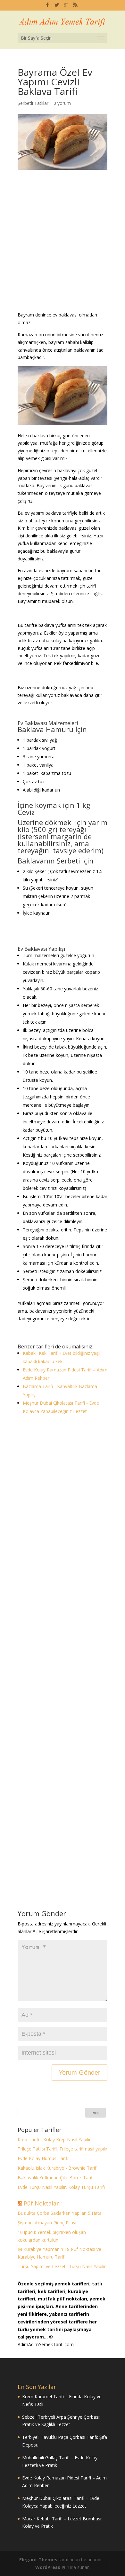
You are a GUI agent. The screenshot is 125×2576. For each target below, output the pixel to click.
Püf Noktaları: (43, 2203)
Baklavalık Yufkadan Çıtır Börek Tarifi (56, 2178)
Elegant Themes (38, 2560)
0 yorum (62, 103)
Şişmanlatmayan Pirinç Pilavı (47, 2223)
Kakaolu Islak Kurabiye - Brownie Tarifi (58, 2168)
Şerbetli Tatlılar (33, 103)
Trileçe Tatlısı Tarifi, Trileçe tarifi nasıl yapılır (63, 2149)
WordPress (48, 2567)
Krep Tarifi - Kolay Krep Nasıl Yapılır (54, 2139)
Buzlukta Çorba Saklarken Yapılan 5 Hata (60, 2213)
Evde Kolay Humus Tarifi (43, 2158)
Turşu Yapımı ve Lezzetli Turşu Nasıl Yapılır (62, 2266)
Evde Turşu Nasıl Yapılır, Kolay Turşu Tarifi (61, 2187)
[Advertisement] (63, 246)
